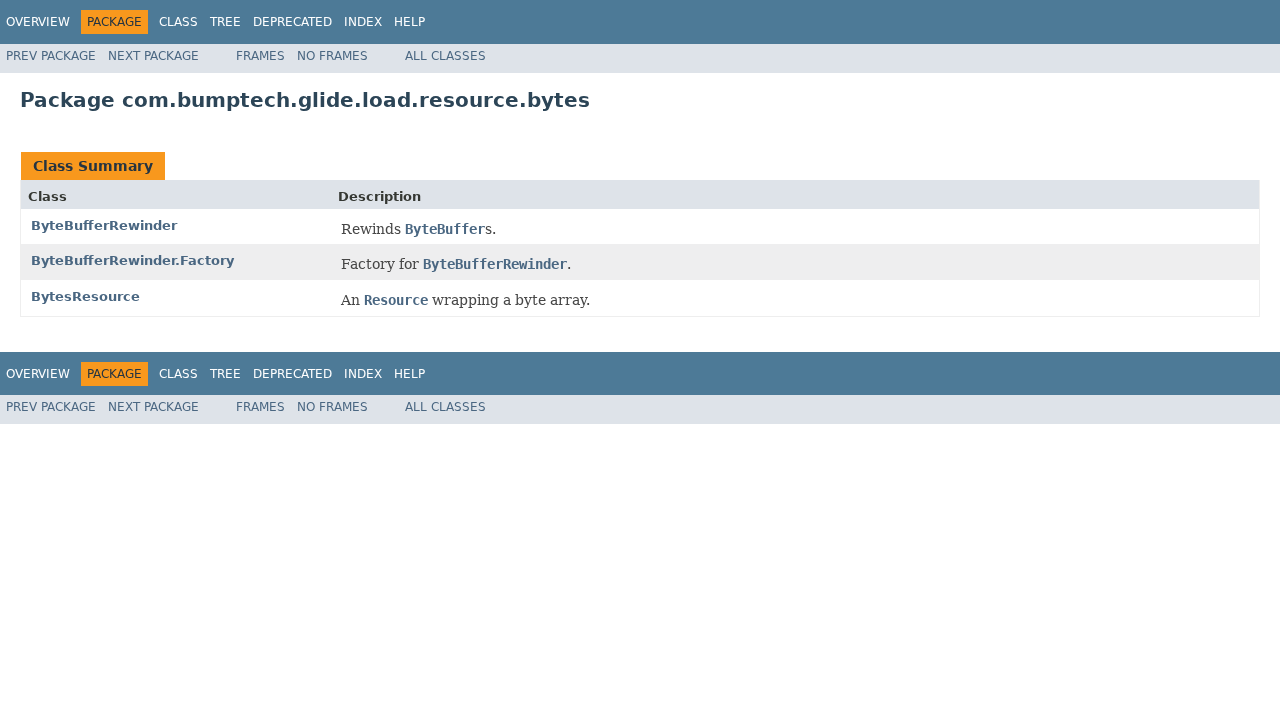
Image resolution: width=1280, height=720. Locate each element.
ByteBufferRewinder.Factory (132, 260)
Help (409, 22)
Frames (260, 56)
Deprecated (292, 22)
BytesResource (85, 296)
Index (363, 22)
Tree (225, 22)
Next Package (153, 56)
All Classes (445, 56)
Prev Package (51, 56)
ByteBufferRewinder (104, 225)
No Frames (332, 56)
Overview (38, 22)
